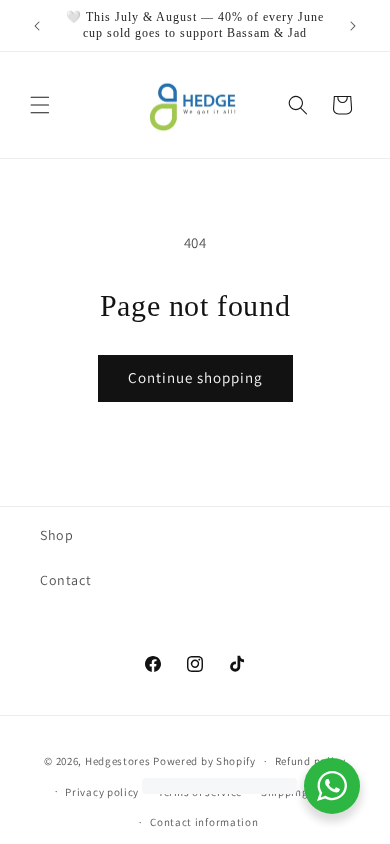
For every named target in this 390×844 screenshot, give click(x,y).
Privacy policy (102, 792)
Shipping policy (302, 792)
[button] (40, 105)
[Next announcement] (353, 26)
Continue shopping (195, 377)
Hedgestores (118, 761)
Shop (56, 535)
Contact (65, 580)
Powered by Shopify (204, 761)
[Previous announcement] (37, 26)
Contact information (204, 822)
